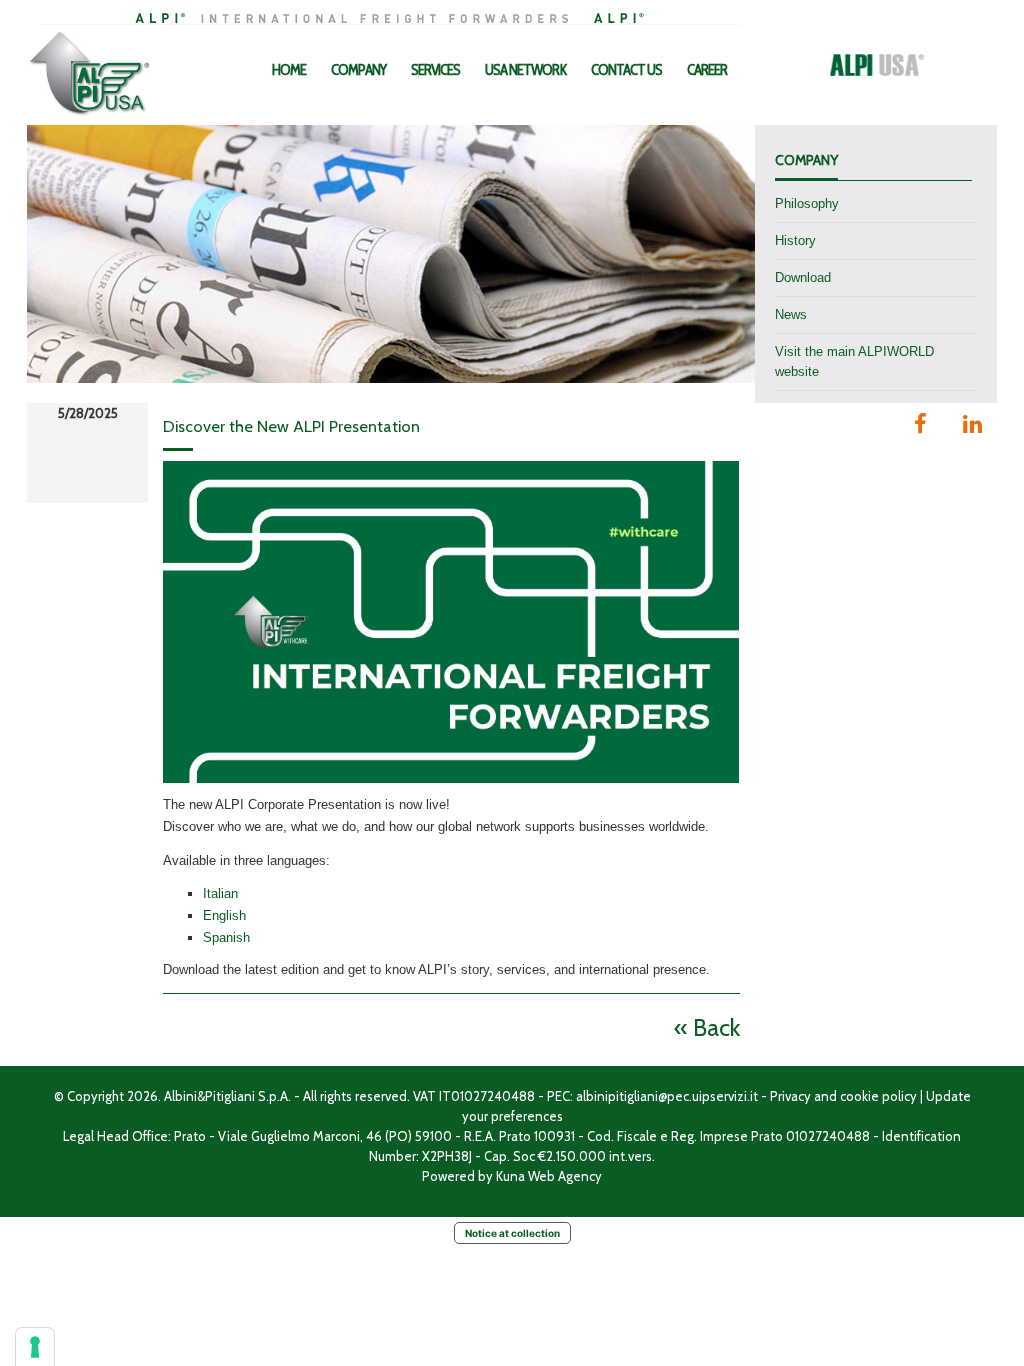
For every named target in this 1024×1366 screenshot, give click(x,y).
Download (803, 277)
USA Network (525, 70)
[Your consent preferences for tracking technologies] (35, 1347)
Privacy (790, 1096)
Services (435, 70)
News (791, 314)
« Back (707, 1027)
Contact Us (626, 70)
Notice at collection (512, 1233)
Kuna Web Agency (549, 1176)
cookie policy (878, 1096)
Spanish (226, 937)
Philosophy (807, 203)
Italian (220, 893)
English (224, 915)
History (795, 240)
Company (358, 70)
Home (289, 70)
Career (707, 70)
